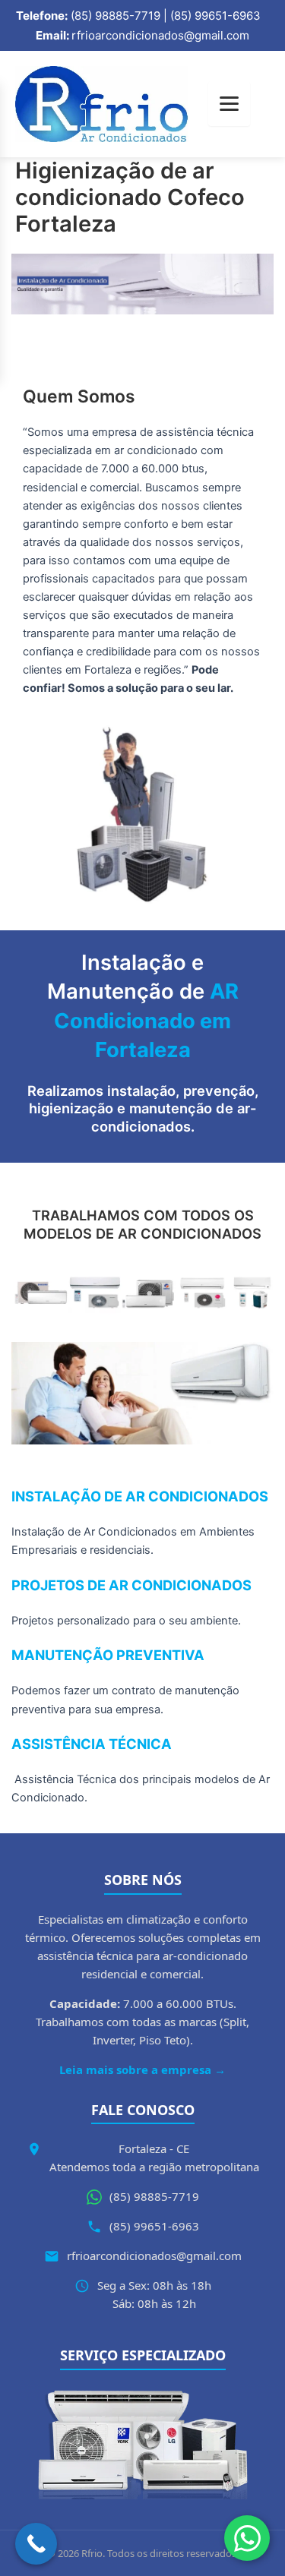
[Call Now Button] (36, 2544)
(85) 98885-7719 (154, 2196)
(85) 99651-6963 (154, 2226)
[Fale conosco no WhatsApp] (247, 2538)
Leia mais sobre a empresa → (142, 2069)
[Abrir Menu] (229, 104)
